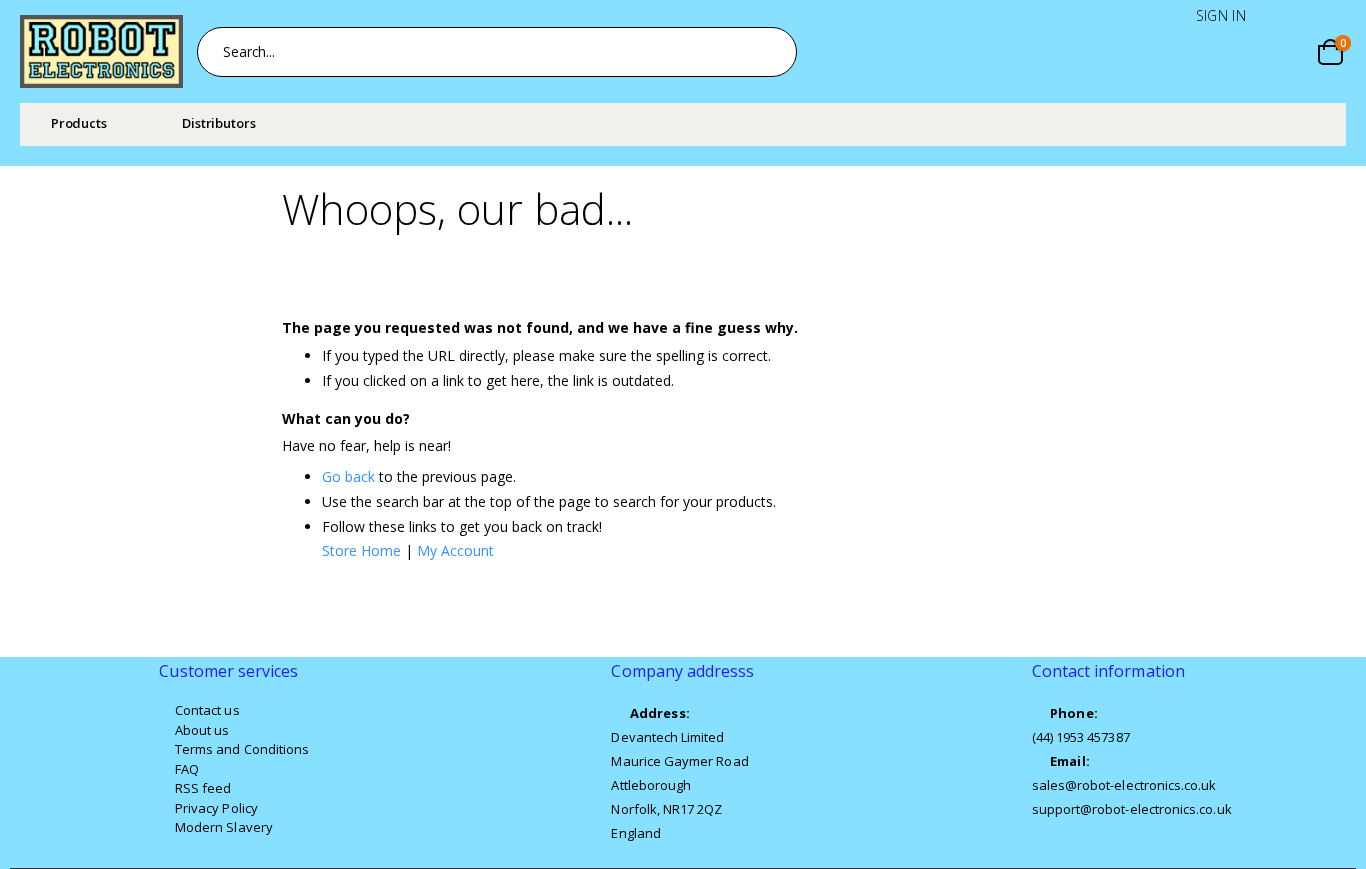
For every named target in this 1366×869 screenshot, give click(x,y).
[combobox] (497, 52)
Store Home (361, 550)
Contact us (207, 710)
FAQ (187, 769)
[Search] (771, 52)
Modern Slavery (224, 827)
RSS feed (203, 788)
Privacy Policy (216, 808)
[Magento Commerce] (101, 51)
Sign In (1221, 15)
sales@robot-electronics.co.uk (1124, 785)
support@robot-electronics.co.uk (1132, 809)
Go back (348, 476)
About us (202, 730)
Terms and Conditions (242, 749)
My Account (455, 550)
